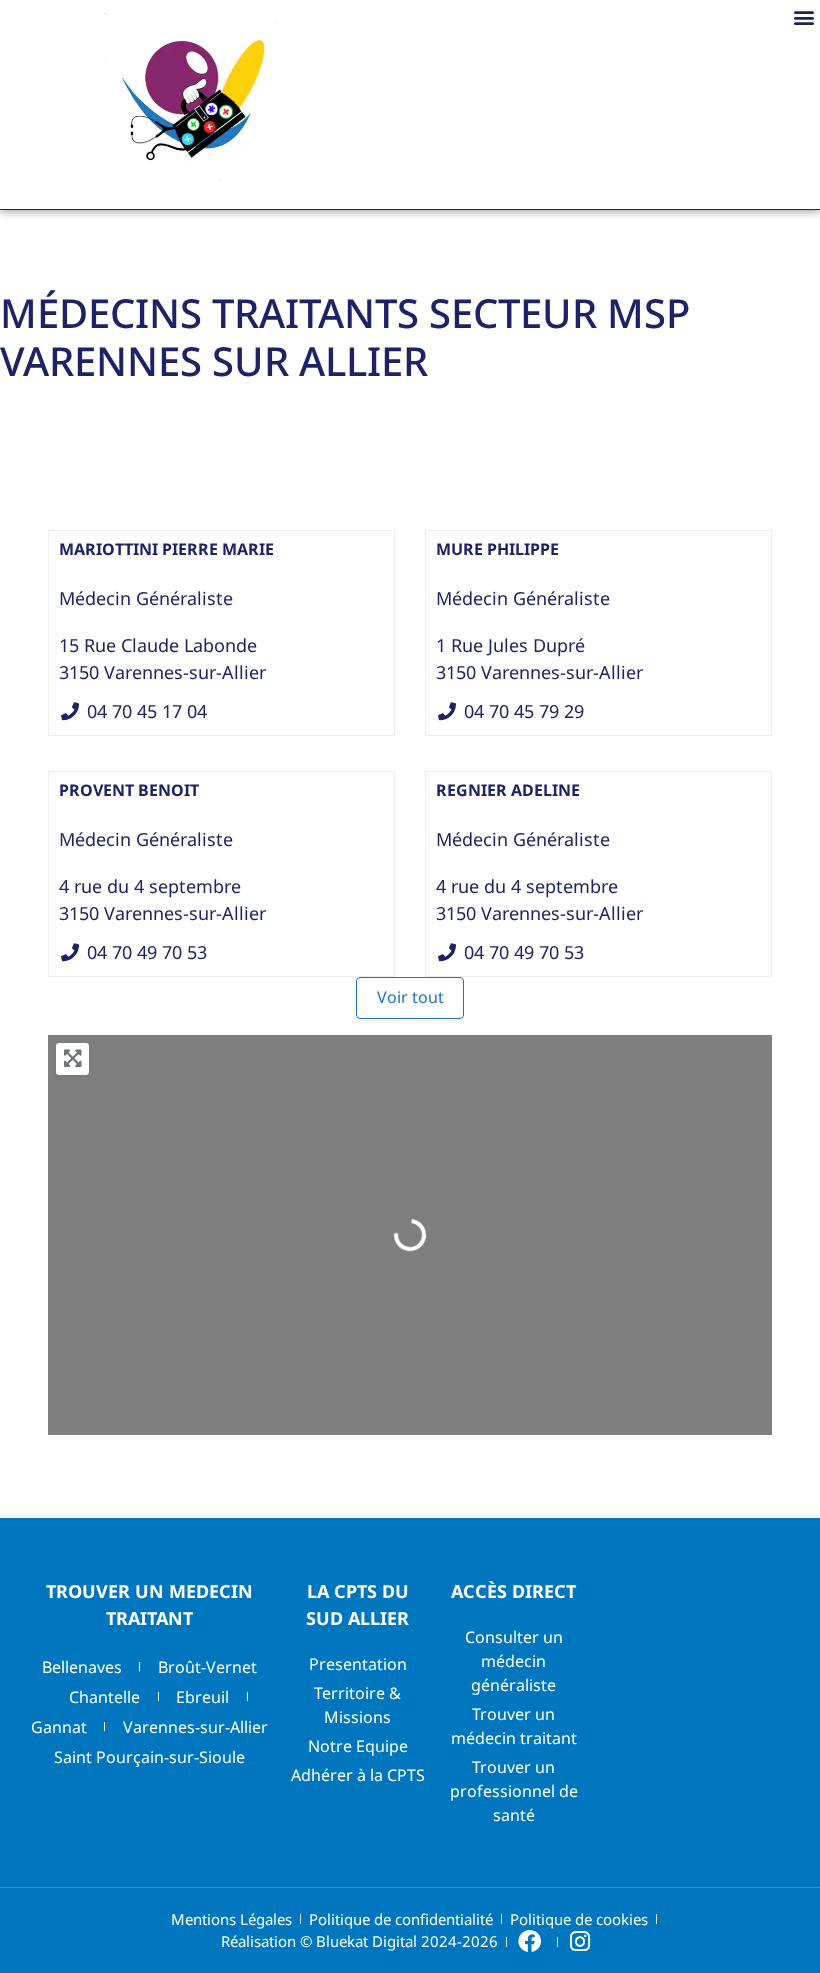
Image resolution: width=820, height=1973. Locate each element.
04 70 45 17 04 (147, 711)
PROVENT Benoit (129, 790)
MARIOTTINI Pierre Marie (166, 549)
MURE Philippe (497, 549)
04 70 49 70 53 (147, 952)
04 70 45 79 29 (524, 711)
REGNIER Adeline (508, 790)
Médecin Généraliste (146, 598)
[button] (803, 16)
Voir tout (410, 997)
